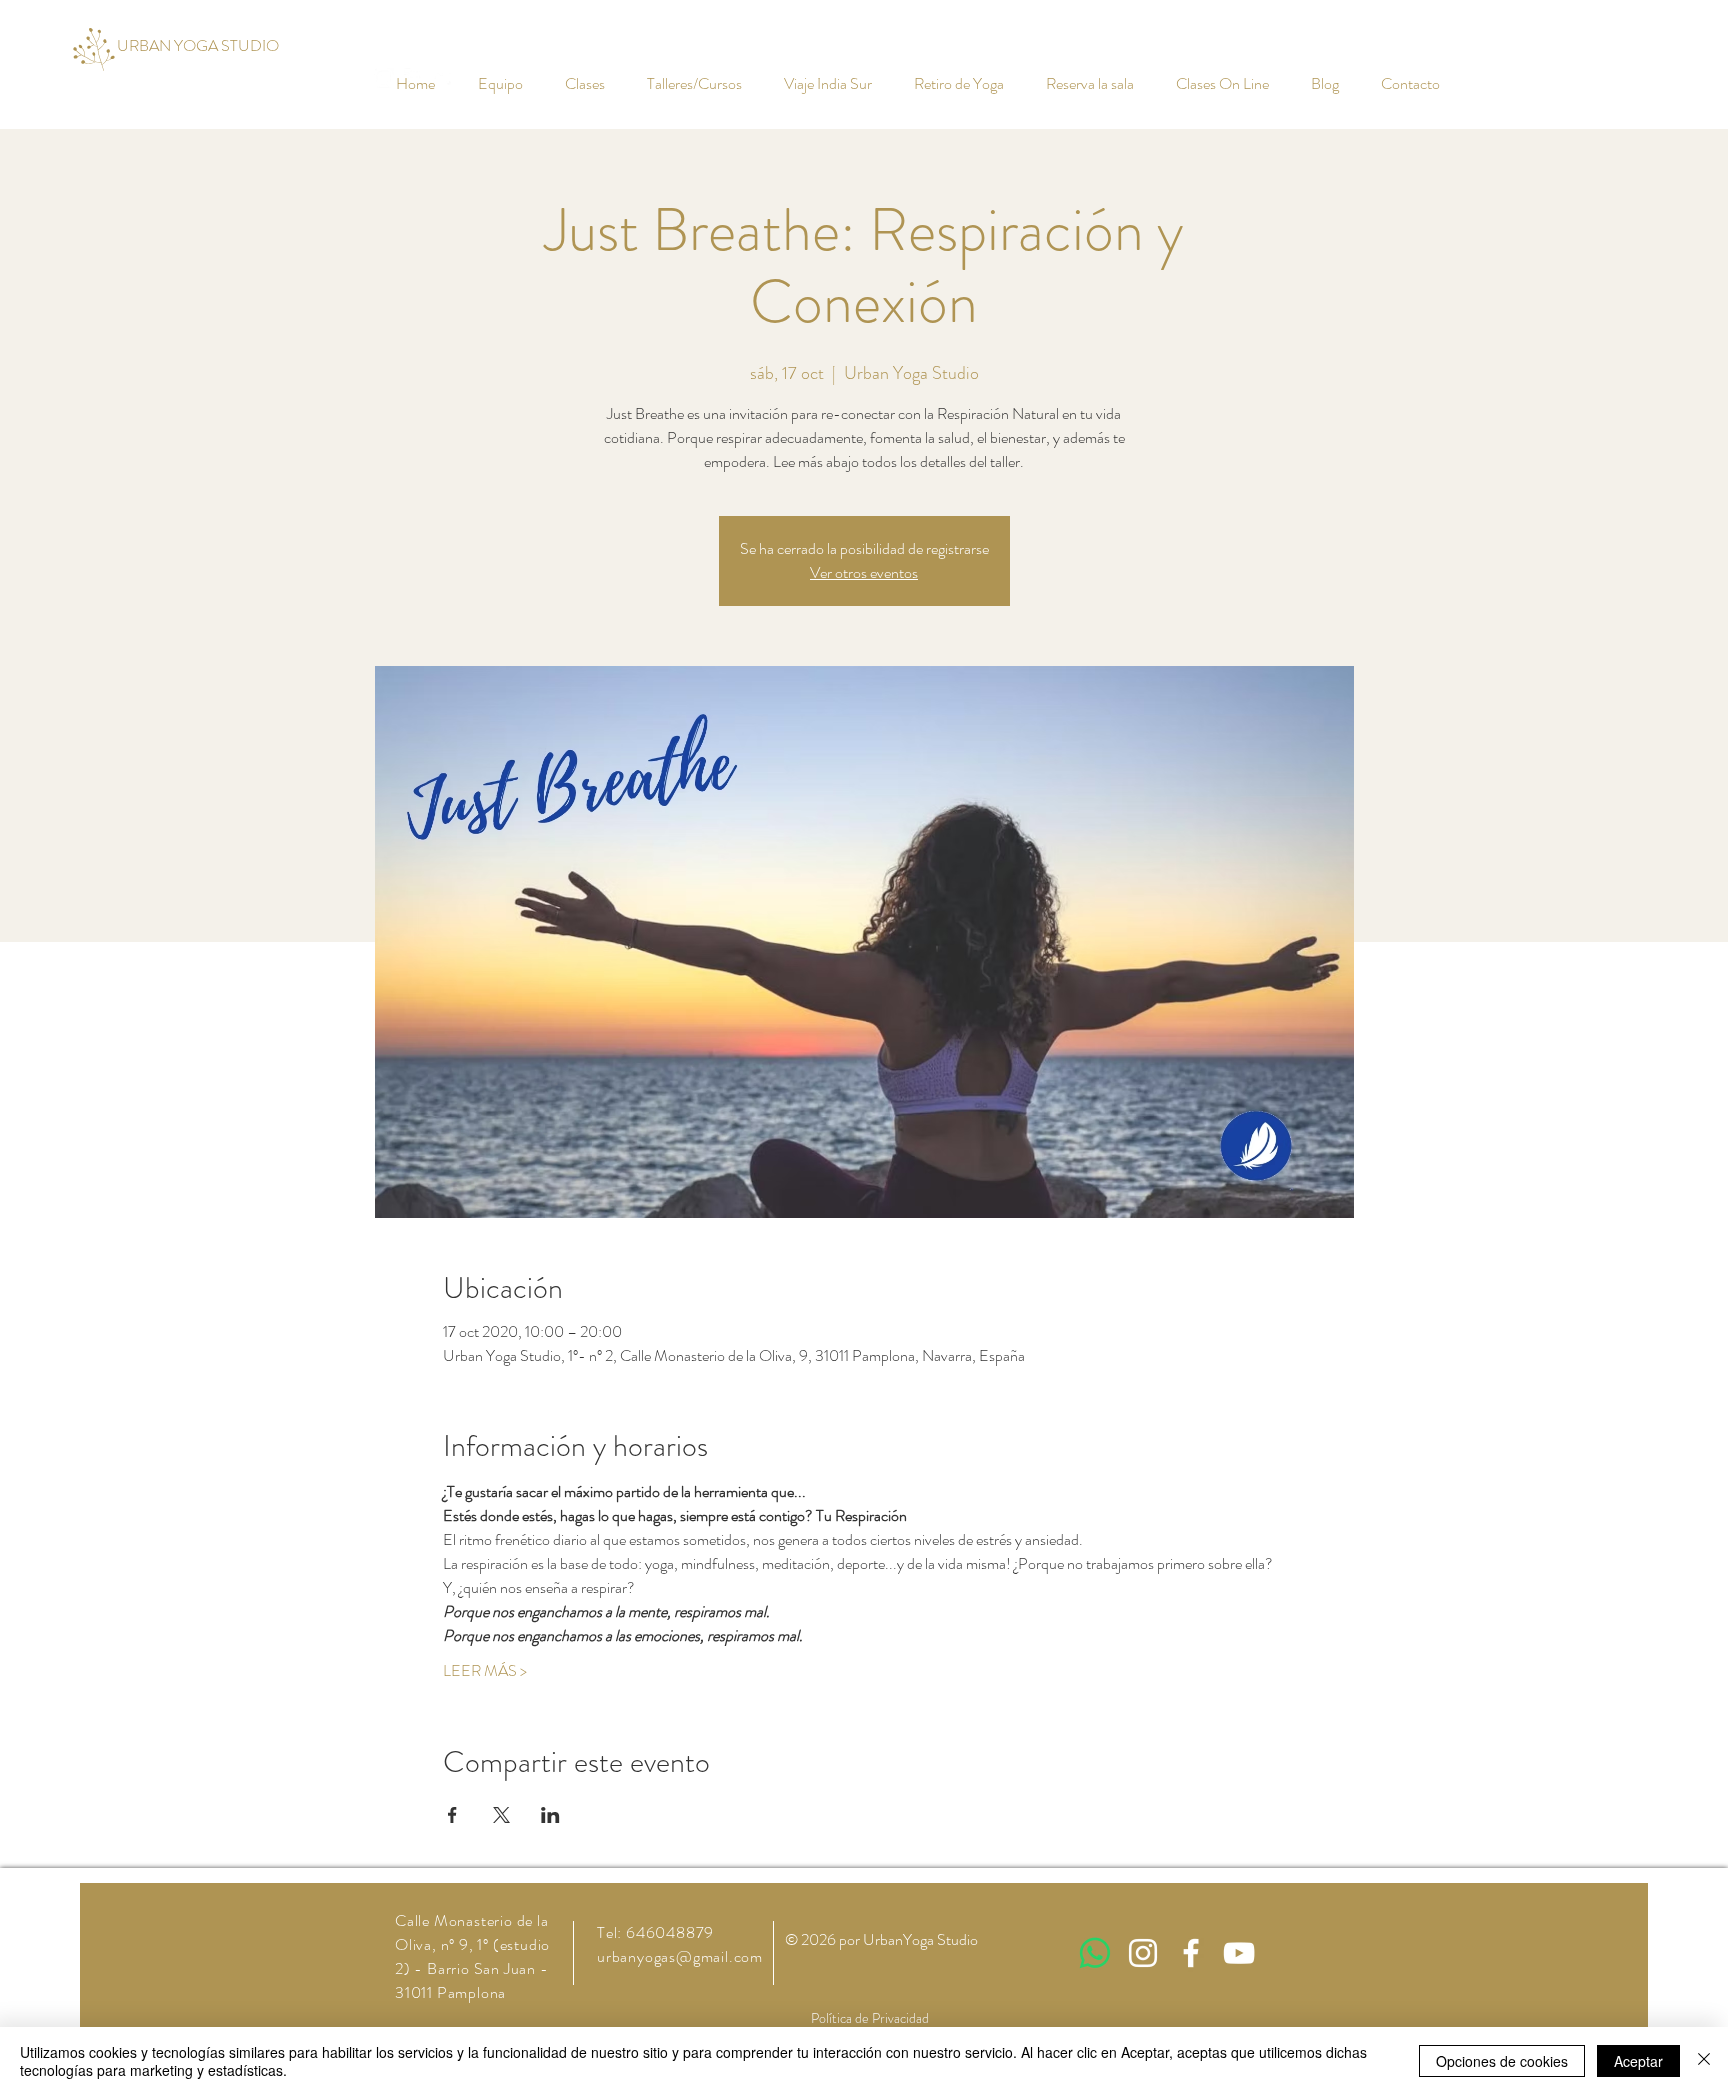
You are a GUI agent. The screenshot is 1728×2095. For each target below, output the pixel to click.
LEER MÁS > (485, 1671)
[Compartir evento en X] (501, 1815)
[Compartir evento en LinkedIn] (550, 1815)
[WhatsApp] (1095, 1953)
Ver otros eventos (864, 572)
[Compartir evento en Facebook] (452, 1815)
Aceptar (1638, 2061)
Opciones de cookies (1502, 2061)
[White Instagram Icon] (1143, 1953)
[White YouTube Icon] (1239, 1953)
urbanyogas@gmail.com (680, 1956)
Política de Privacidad (870, 2018)
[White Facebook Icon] (1191, 1953)
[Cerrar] (1704, 2061)
